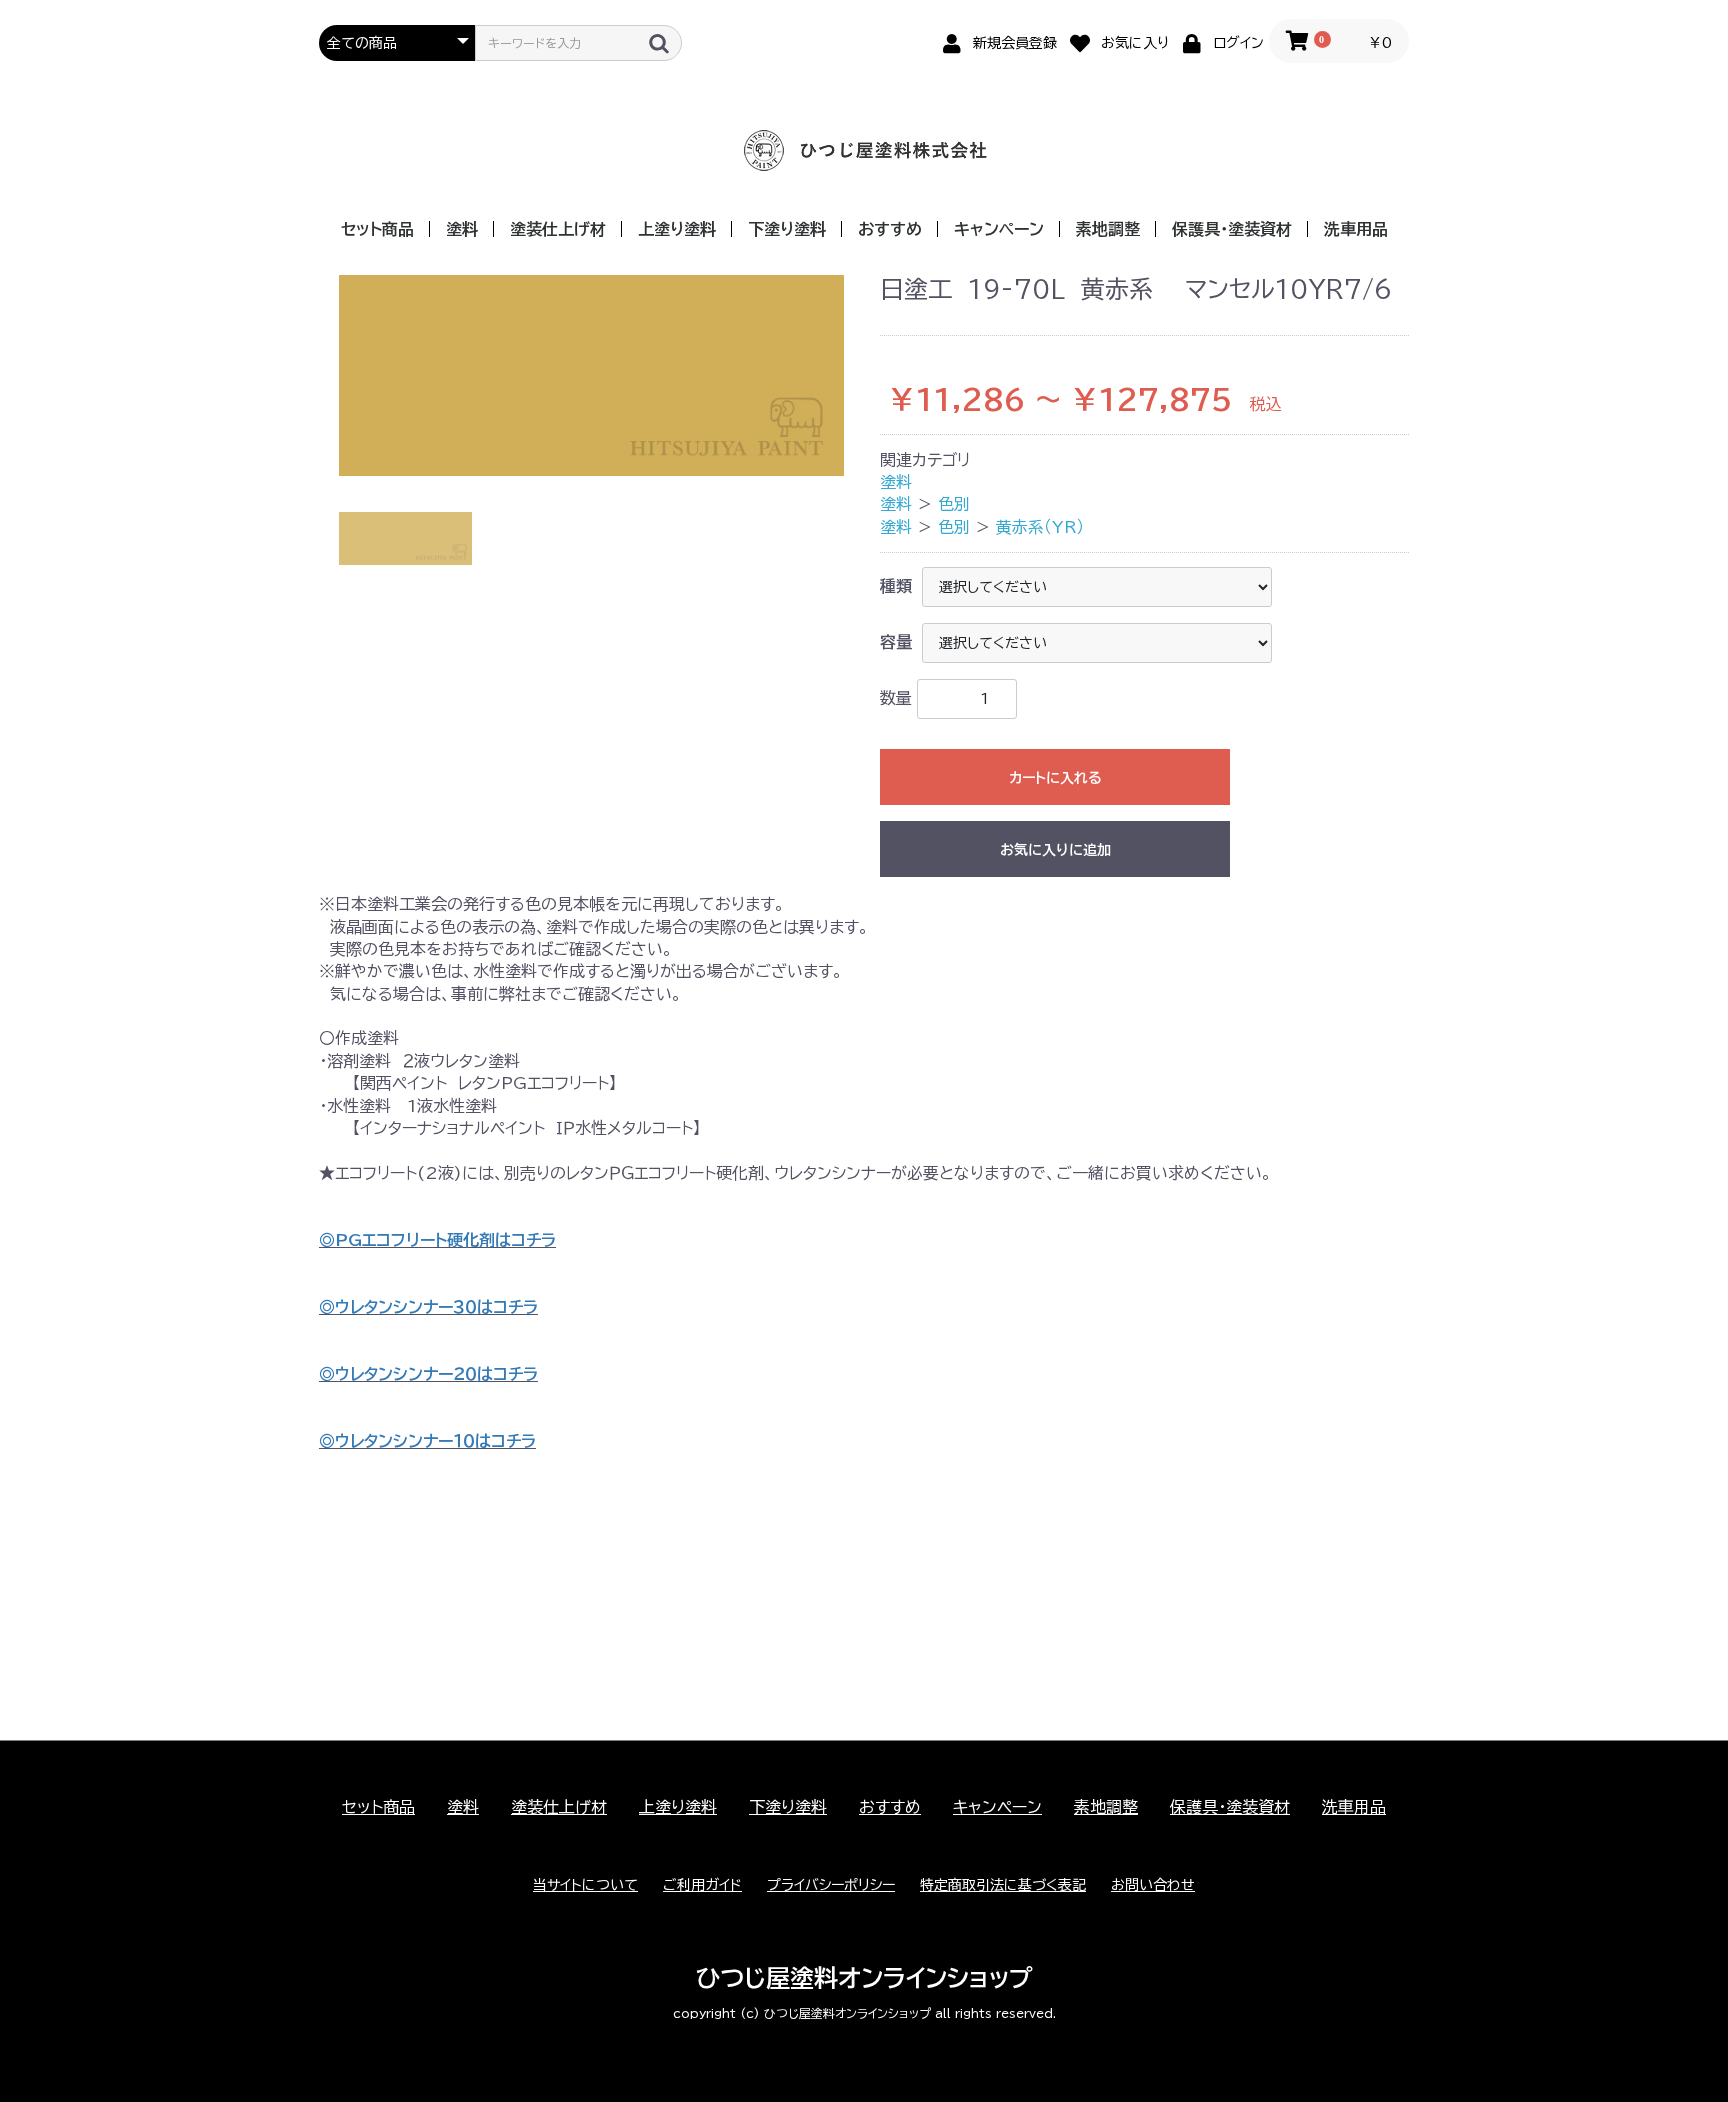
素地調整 (1108, 229)
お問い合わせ (1153, 1885)
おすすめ (890, 229)
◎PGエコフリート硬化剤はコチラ (437, 1240)
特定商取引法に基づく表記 (1003, 1885)
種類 (896, 586)
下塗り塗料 (787, 229)
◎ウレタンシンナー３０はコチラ (428, 1307)
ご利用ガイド (702, 1885)
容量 (896, 642)
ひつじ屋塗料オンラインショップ (864, 1978)
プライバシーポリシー (831, 1885)
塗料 (462, 229)
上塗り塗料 (677, 229)
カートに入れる (1055, 778)
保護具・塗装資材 (1232, 229)
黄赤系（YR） (1040, 527)
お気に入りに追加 (1055, 850)
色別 (954, 504)
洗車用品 (1356, 229)
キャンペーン (999, 229)
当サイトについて (585, 1885)
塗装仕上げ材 (558, 229)
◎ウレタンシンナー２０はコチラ (428, 1374)
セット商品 (377, 229)
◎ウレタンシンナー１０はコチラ (427, 1441)
